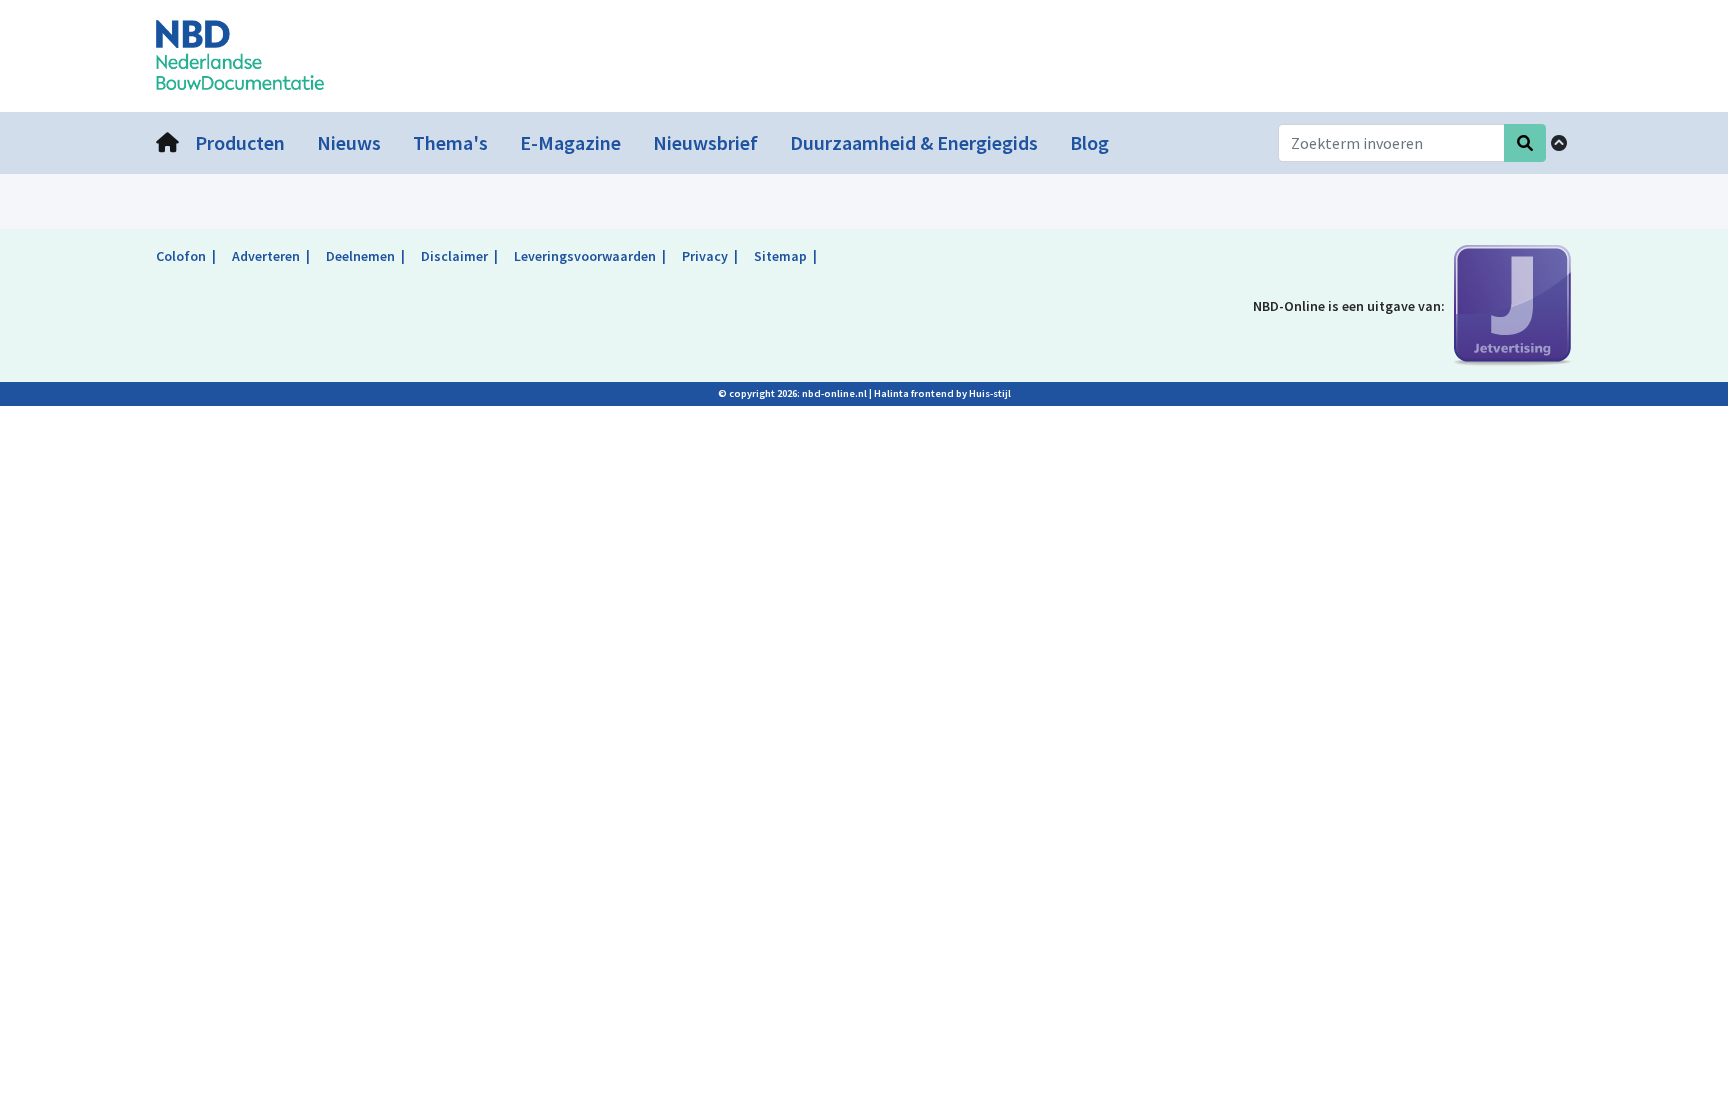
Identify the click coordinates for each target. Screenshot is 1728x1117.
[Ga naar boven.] (1559, 143)
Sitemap (780, 256)
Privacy (705, 256)
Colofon (181, 256)
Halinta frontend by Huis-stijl (942, 393)
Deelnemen (360, 256)
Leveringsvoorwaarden (585, 256)
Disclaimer (454, 256)
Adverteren (266, 256)
